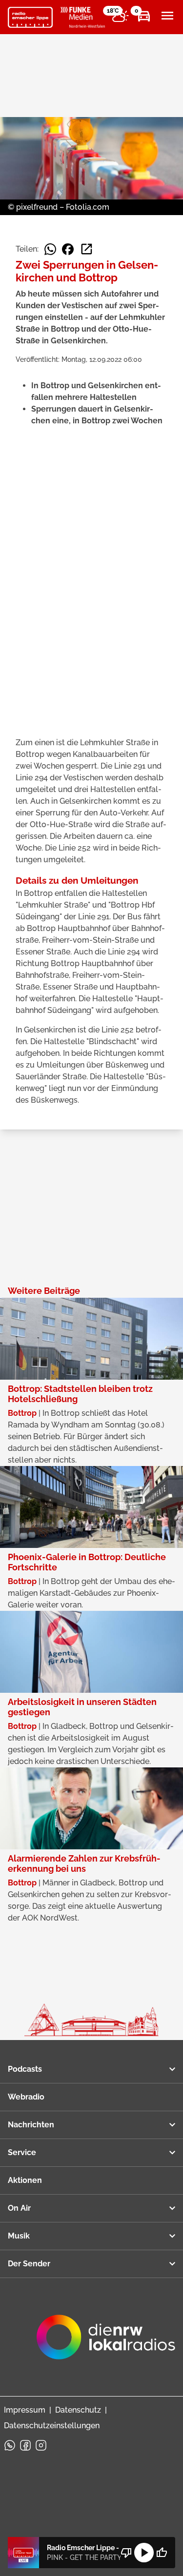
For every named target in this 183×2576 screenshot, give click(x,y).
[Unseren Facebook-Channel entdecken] (25, 2445)
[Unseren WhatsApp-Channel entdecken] (10, 2445)
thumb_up (162, 2553)
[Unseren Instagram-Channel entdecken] (41, 2445)
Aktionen (25, 2180)
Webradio (26, 2097)
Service (22, 2152)
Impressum (25, 2410)
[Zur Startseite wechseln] (30, 18)
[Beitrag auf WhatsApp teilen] (50, 249)
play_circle (144, 2553)
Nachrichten (31, 2125)
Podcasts (25, 2069)
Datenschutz (78, 2410)
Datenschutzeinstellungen (52, 2426)
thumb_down (126, 2553)
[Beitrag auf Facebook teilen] (68, 249)
